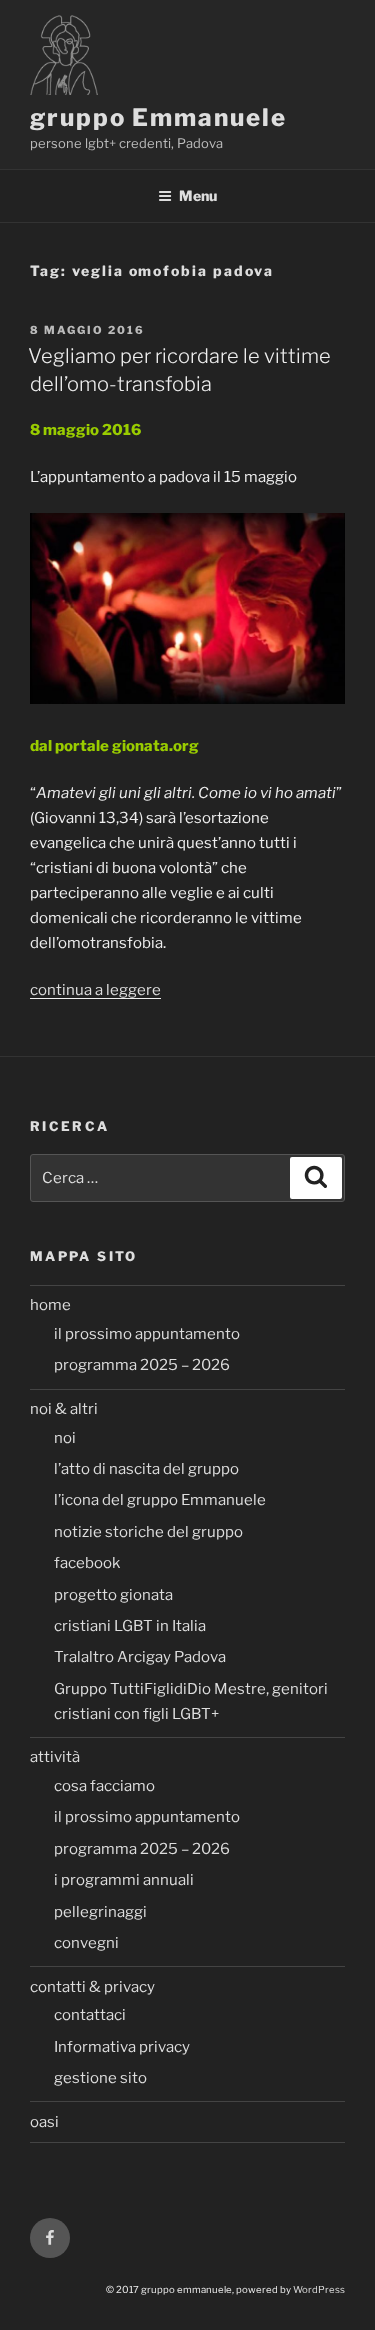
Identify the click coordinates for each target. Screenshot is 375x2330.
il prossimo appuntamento (147, 1334)
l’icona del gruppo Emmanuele (160, 1500)
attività (55, 1757)
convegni (86, 1943)
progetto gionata (113, 1595)
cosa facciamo (104, 1786)
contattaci (90, 2015)
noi (65, 1438)
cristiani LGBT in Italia (130, 1626)
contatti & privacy (92, 1987)
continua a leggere (95, 990)
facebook (87, 1563)
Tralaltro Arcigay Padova (140, 1657)
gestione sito (100, 2078)
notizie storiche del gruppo (148, 1532)
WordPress (319, 2289)
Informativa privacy (122, 2047)
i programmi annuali (124, 1880)
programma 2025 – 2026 (142, 1365)
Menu (198, 195)
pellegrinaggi (100, 1912)
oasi (44, 2122)
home (50, 1305)
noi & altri (64, 1409)
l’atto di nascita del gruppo (146, 1469)
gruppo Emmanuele (158, 117)
